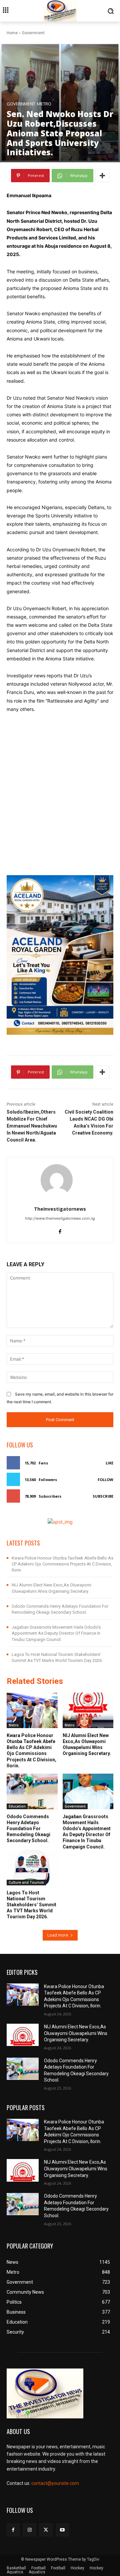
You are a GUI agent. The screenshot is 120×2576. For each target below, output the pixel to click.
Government (33, 33)
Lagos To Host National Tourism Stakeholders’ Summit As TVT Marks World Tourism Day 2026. (31, 1905)
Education (17, 1806)
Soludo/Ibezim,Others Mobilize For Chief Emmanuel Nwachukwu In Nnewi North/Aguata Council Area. (32, 1126)
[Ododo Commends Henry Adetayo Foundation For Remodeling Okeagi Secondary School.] (32, 1791)
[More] (102, 176)
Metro (44, 104)
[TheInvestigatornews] (60, 1180)
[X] (46, 2530)
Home (12, 33)
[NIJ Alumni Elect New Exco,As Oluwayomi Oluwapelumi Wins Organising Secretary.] (88, 1710)
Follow (105, 1480)
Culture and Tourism (26, 1882)
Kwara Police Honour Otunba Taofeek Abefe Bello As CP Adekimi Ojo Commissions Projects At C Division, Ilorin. (62, 1564)
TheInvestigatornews (60, 1209)
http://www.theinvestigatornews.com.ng (60, 1218)
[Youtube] (62, 2530)
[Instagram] (29, 2530)
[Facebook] (60, 1230)
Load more (58, 1935)
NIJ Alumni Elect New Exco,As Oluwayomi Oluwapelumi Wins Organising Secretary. (87, 1745)
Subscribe (103, 1496)
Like (109, 1463)
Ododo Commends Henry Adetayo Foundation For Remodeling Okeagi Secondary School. (28, 1829)
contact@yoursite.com (55, 2483)
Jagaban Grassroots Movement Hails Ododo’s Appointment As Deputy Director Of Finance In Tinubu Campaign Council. (56, 1633)
